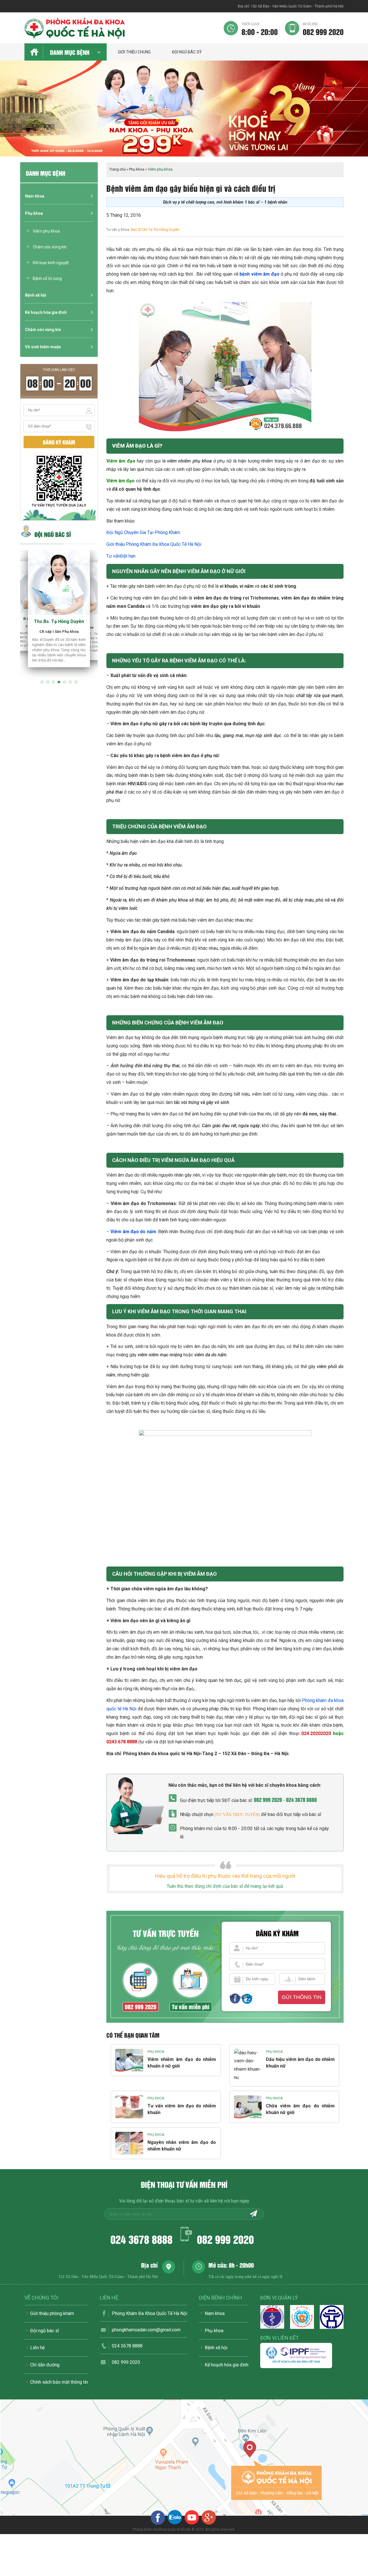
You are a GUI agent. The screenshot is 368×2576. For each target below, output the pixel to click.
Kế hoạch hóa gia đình (46, 312)
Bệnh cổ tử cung (47, 279)
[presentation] (11, 114)
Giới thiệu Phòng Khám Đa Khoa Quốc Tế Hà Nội (154, 544)
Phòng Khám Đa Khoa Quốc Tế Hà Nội (149, 2313)
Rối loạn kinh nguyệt (51, 263)
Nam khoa (35, 196)
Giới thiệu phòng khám (52, 2313)
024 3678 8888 (301, 1799)
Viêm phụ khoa (46, 231)
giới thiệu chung (134, 52)
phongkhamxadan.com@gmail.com (146, 2330)
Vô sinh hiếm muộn (43, 347)
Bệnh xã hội (36, 295)
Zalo (246, 1997)
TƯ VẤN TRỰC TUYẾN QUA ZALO (59, 505)
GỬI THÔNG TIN (302, 1997)
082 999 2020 (323, 29)
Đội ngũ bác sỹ (187, 52)
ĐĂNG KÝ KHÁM (59, 442)
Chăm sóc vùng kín (50, 247)
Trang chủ (117, 169)
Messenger (235, 1997)
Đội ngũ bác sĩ (45, 2331)
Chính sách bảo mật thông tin (59, 2382)
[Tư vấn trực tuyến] (237, 1815)
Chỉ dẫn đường (45, 2365)
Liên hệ (37, 2348)
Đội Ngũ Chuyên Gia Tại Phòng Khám (143, 532)
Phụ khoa (34, 213)
